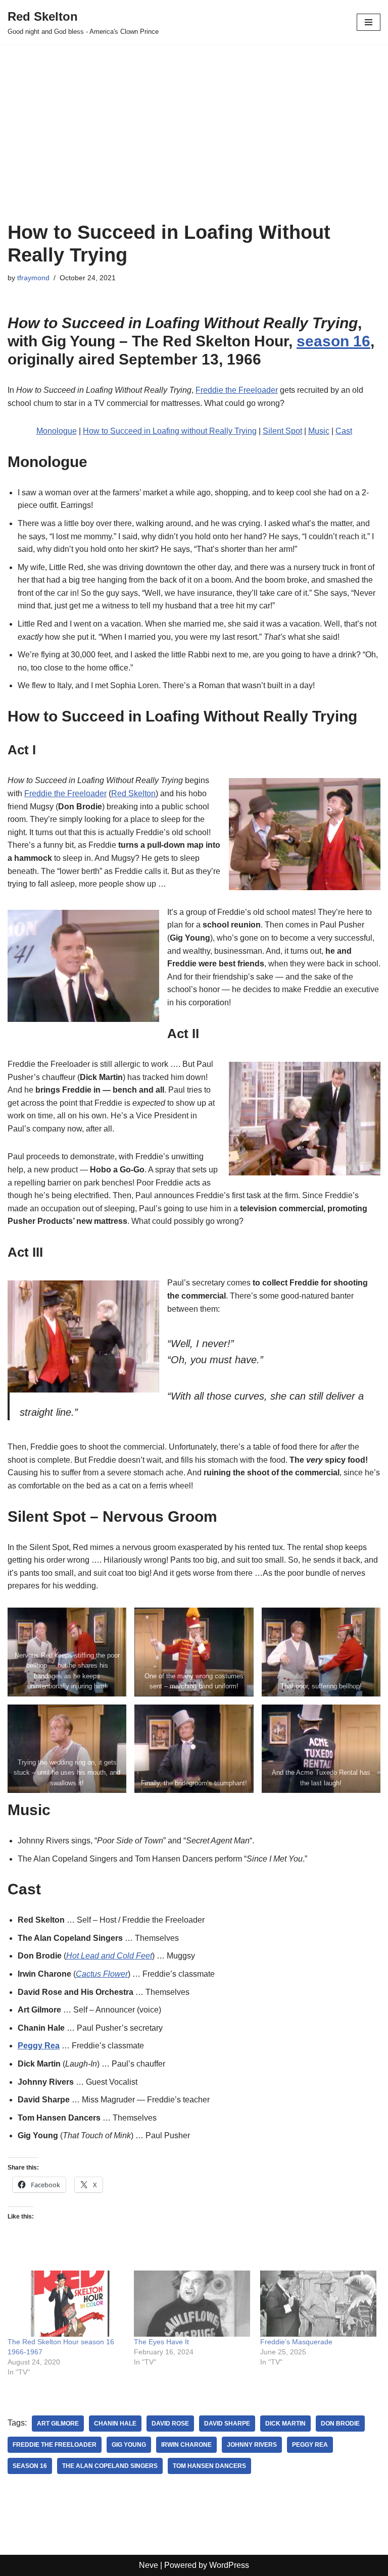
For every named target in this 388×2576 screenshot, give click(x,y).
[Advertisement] (194, 145)
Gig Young (129, 2445)
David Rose (170, 2424)
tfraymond (33, 278)
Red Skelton (133, 793)
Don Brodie (340, 2424)
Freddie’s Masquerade (296, 2342)
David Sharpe (227, 2424)
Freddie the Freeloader (237, 390)
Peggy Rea (310, 2445)
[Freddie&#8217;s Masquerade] (318, 2304)
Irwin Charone (186, 2445)
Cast (344, 431)
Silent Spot (282, 431)
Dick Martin (285, 2424)
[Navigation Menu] (369, 22)
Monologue (57, 431)
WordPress (229, 2565)
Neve (149, 2565)
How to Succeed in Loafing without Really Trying (170, 431)
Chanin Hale (115, 2424)
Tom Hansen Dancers (209, 2466)
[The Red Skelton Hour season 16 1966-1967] (66, 2304)
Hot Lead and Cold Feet (109, 1956)
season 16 (333, 341)
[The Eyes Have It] (192, 2304)
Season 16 (30, 2466)
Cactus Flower (102, 1974)
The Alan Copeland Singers (110, 2466)
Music (319, 431)
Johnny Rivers (252, 2445)
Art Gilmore (58, 2424)
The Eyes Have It (161, 2342)
